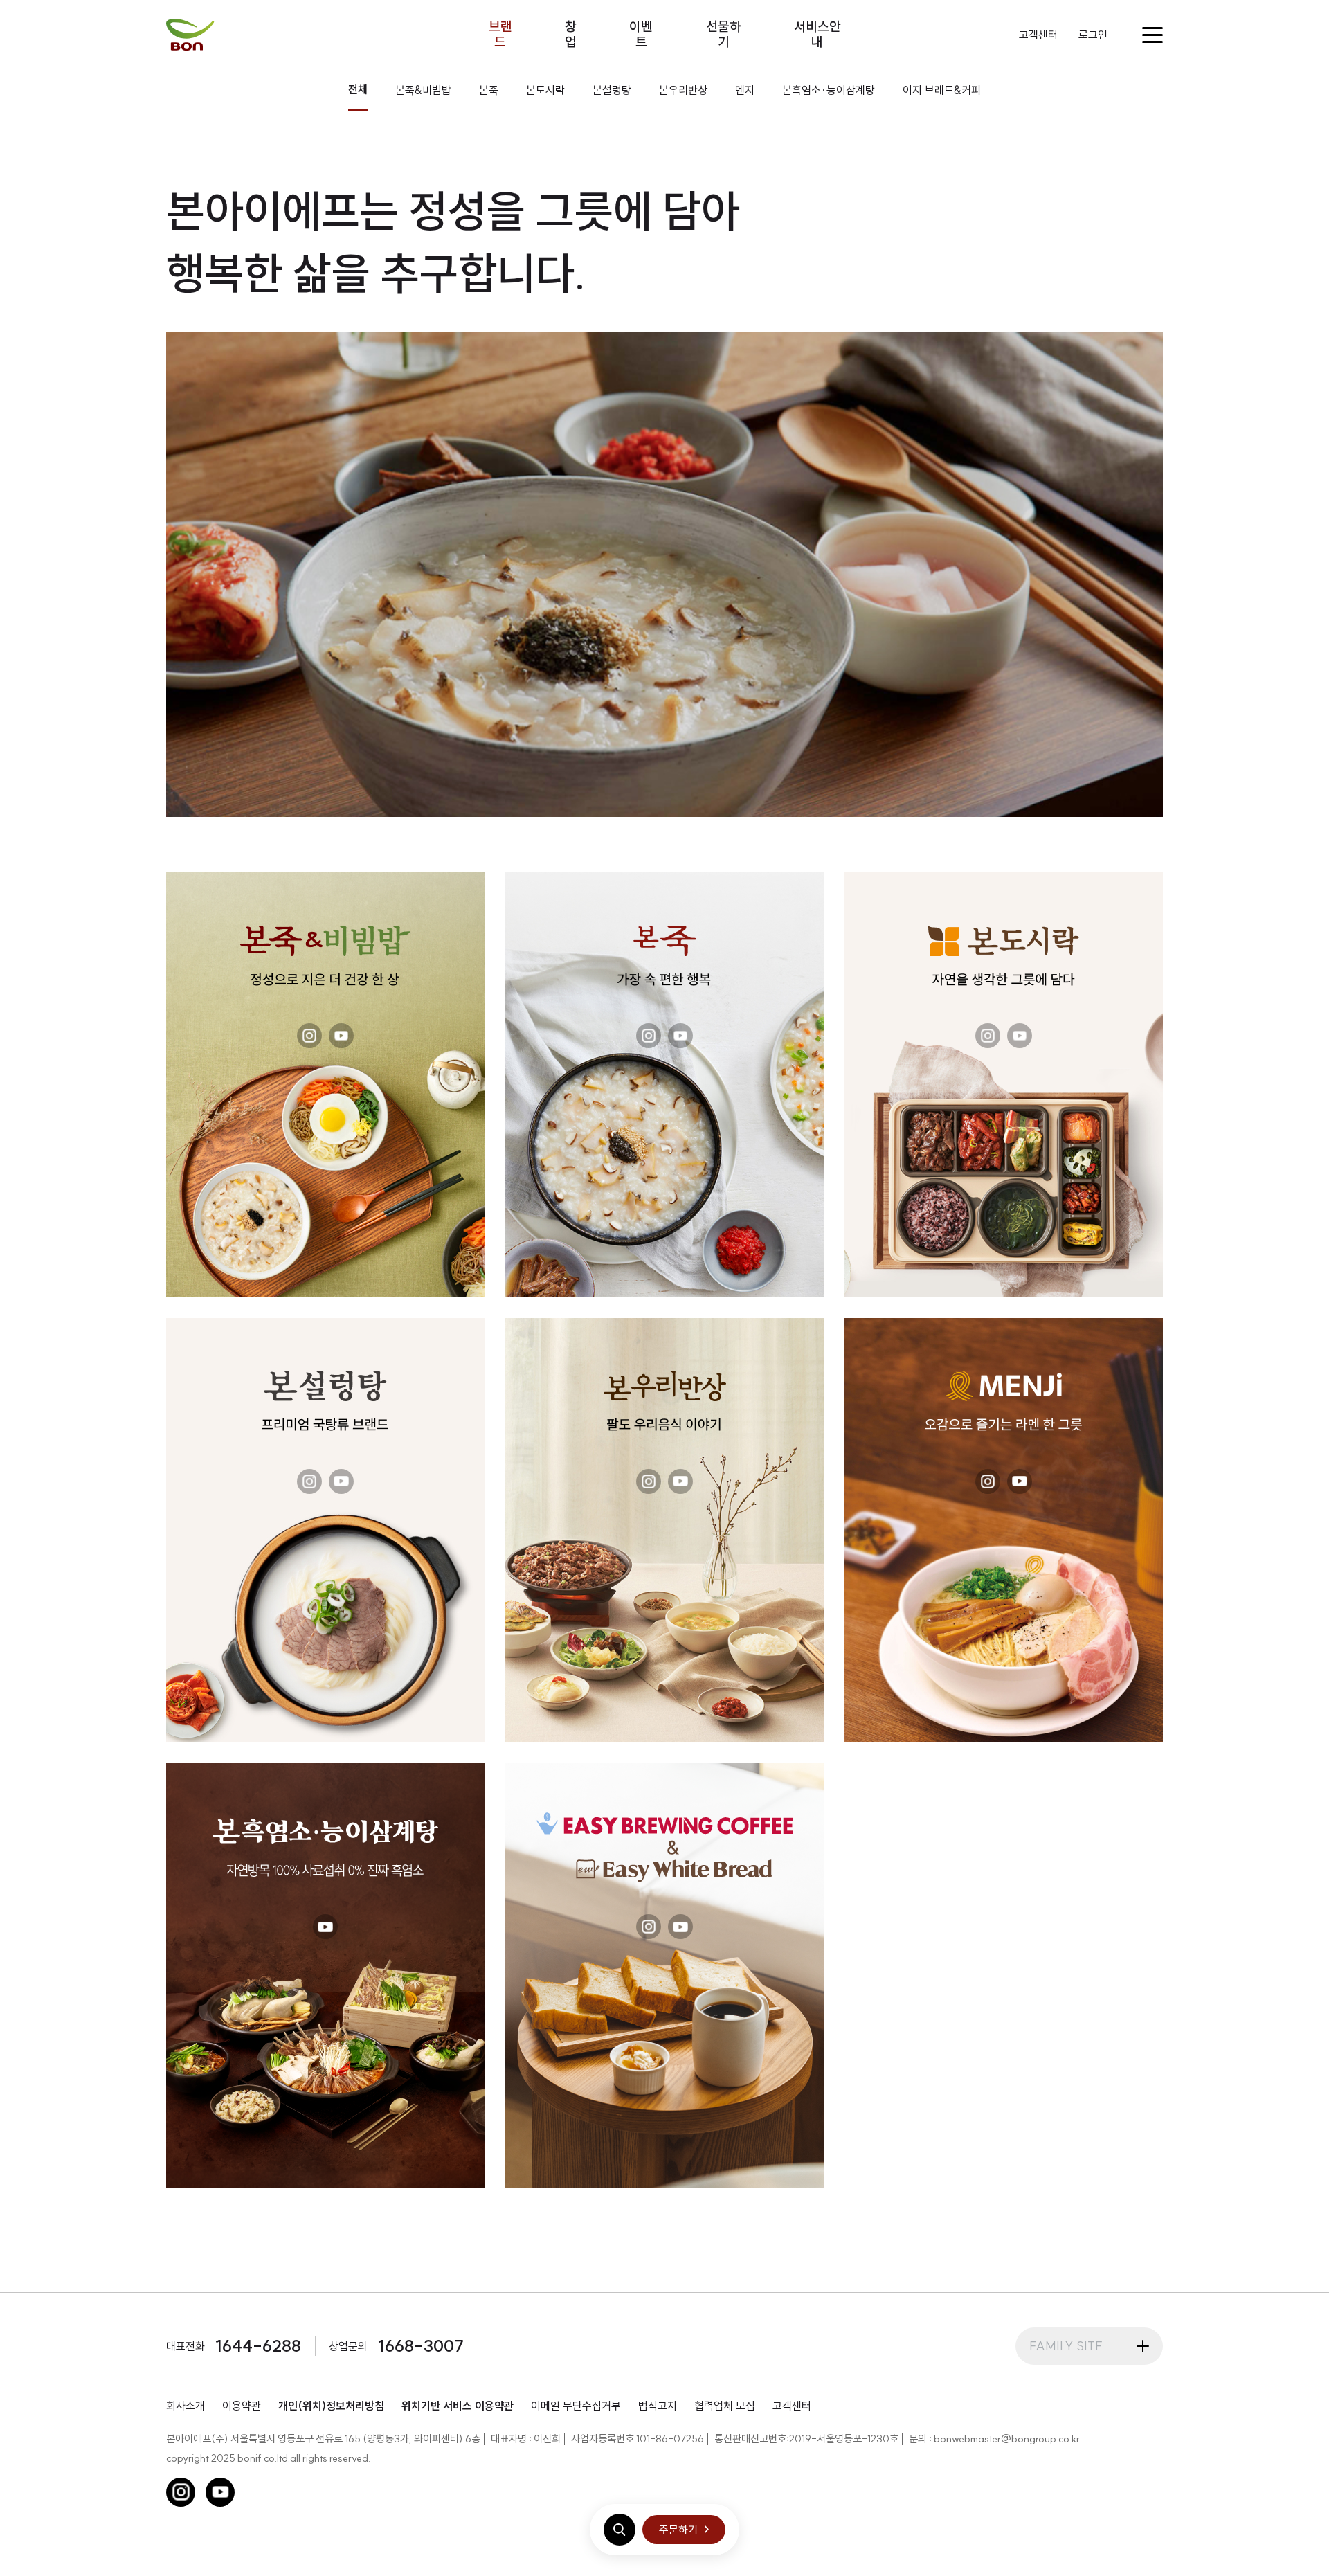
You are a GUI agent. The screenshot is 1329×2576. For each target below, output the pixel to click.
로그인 (1093, 35)
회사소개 (186, 2406)
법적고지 (658, 2406)
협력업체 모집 (725, 2406)
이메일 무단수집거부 (576, 2406)
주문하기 (678, 2530)
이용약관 (242, 2406)
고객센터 (1038, 35)
